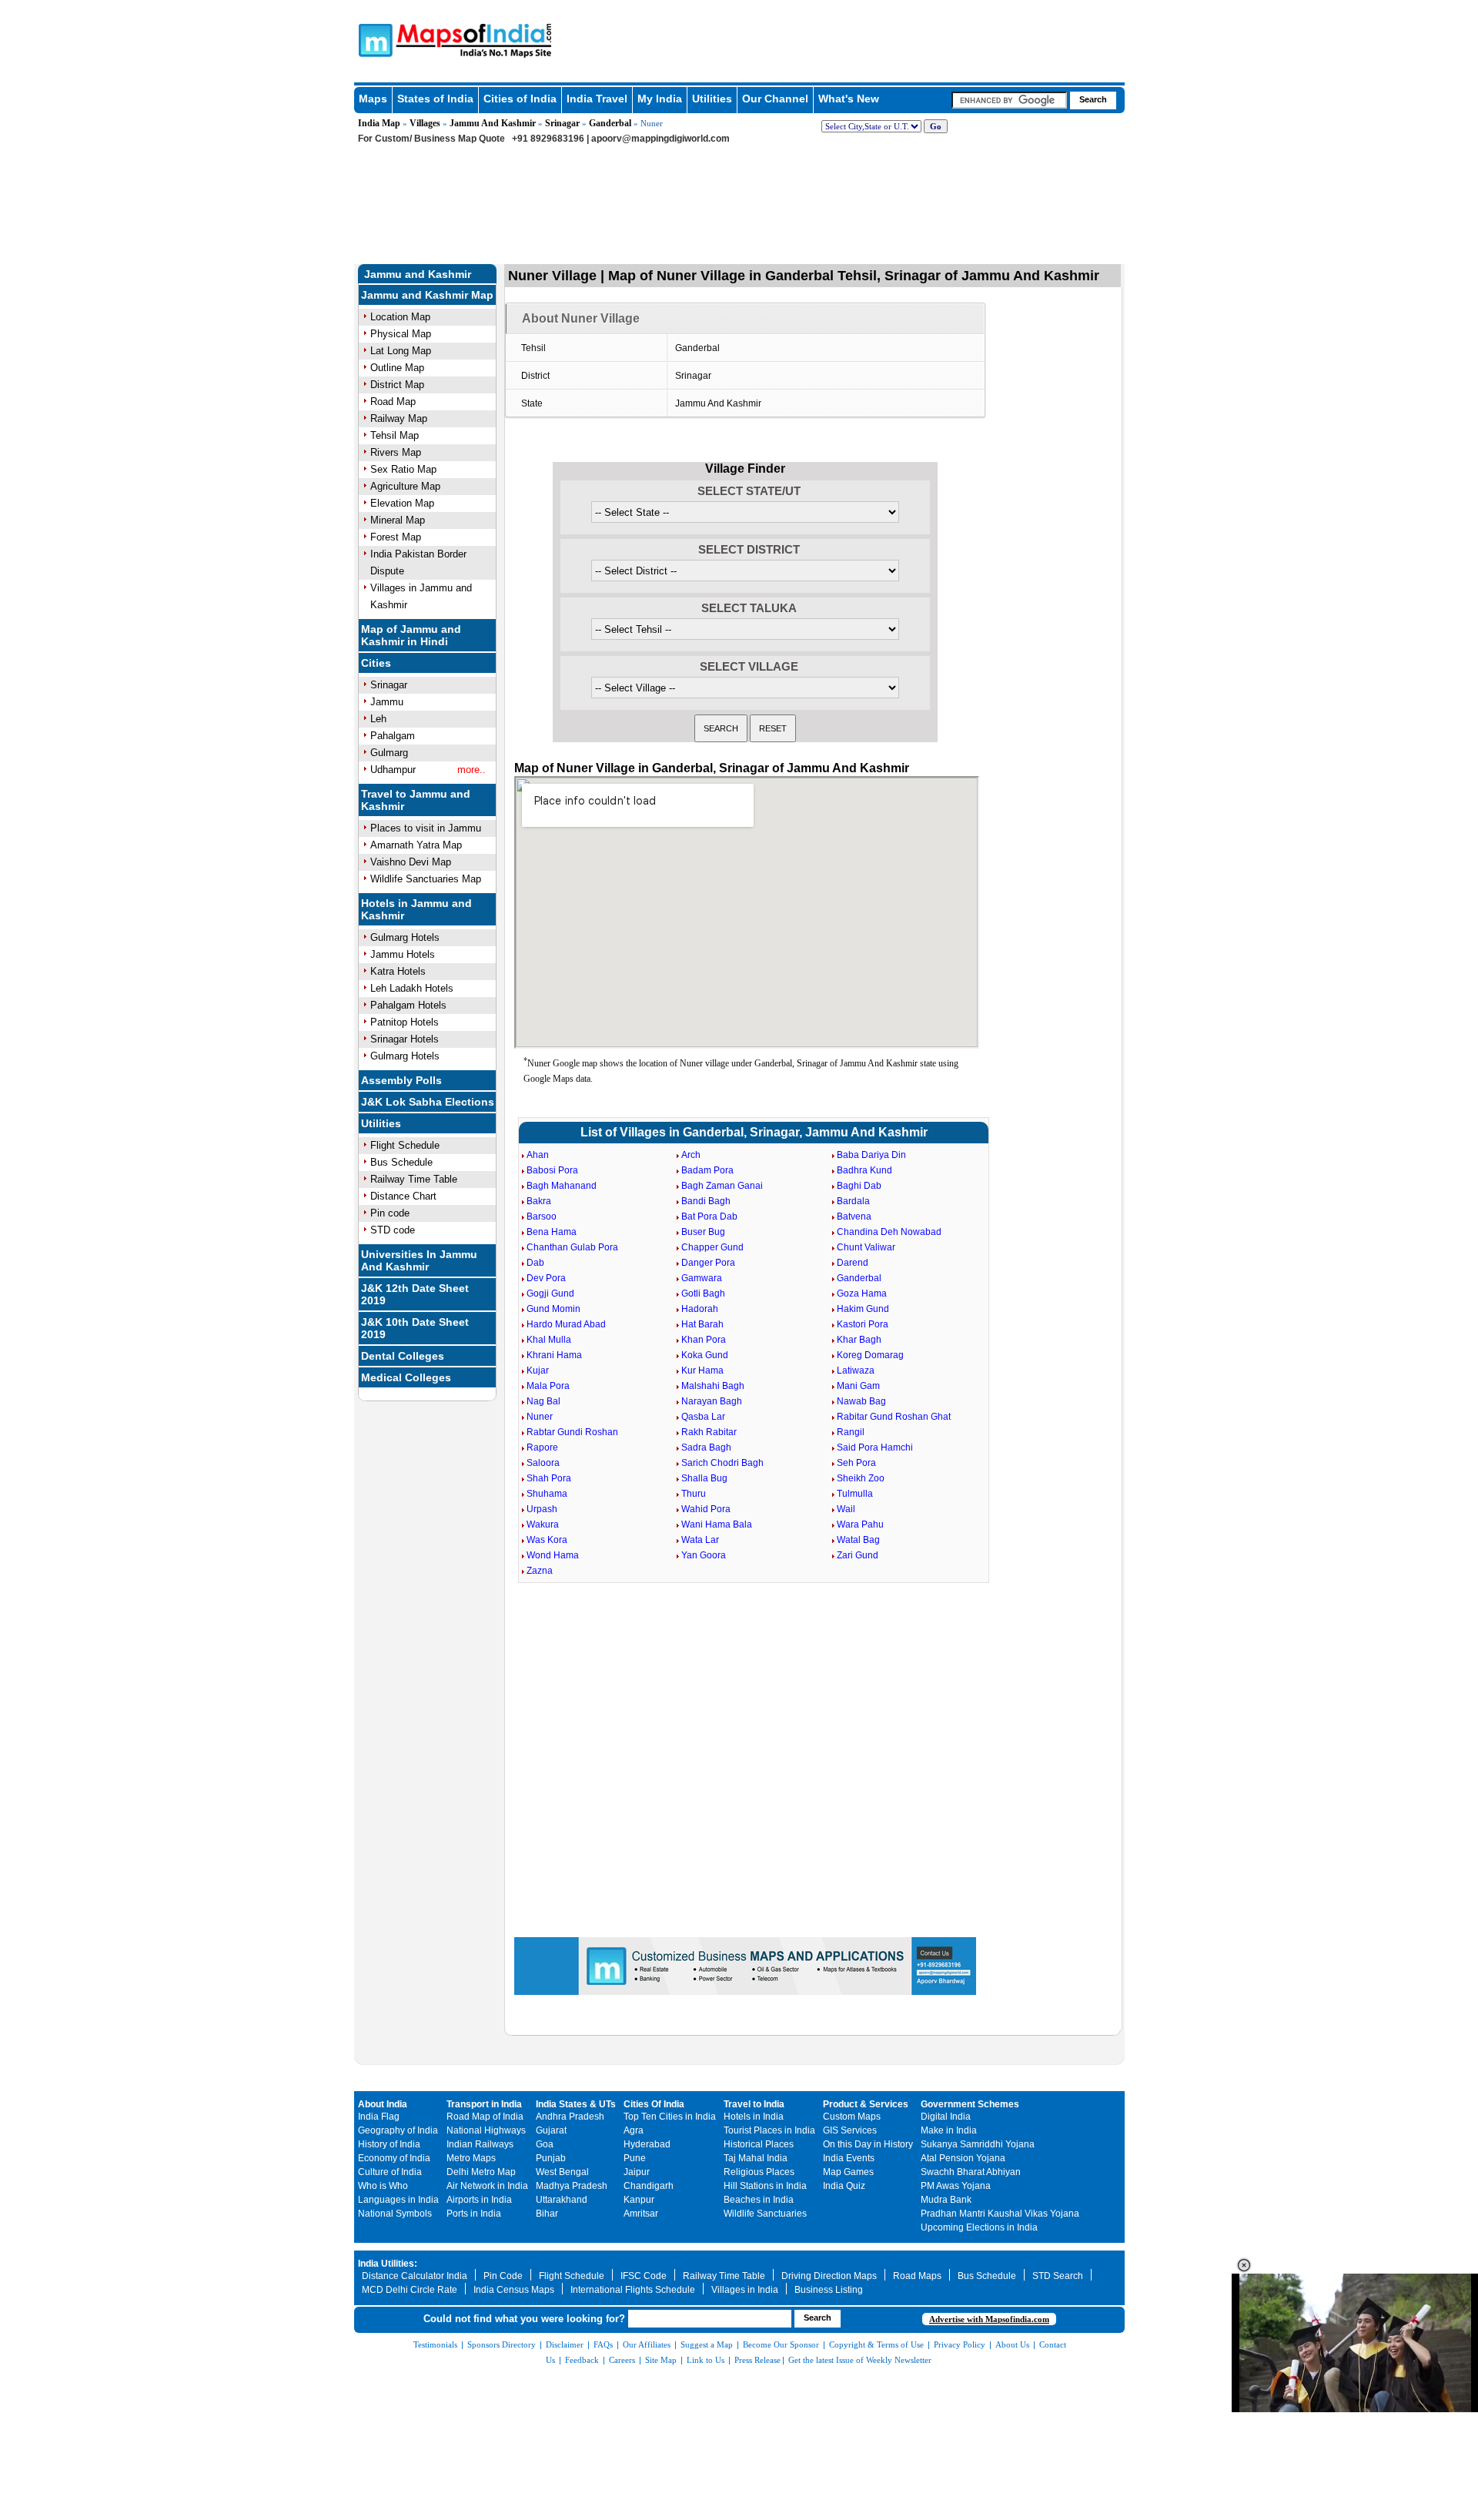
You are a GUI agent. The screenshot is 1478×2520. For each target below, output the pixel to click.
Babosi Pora (552, 1170)
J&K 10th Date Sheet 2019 (415, 1328)
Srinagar (562, 123)
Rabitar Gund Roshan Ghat (894, 1417)
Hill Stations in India (765, 2186)
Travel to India (754, 2104)
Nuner (540, 1417)
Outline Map (397, 368)
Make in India (949, 2130)
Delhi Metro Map (481, 2172)
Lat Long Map (401, 351)
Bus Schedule (401, 1162)
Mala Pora (548, 1386)
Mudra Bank (946, 2200)
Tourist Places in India (769, 2130)
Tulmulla (855, 1494)
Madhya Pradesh (572, 2186)
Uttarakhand (562, 2200)
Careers (622, 2360)
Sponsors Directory (502, 2344)
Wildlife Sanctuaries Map (426, 879)
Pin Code (503, 2276)
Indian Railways (480, 2144)
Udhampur (393, 770)
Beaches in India (759, 2200)
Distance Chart (403, 1196)
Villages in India (745, 2290)
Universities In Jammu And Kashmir (419, 1260)
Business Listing (829, 2290)
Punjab (551, 2158)
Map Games (848, 2172)
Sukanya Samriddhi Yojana (978, 2144)
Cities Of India (654, 2104)
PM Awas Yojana (956, 2186)
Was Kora (547, 1540)
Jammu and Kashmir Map (427, 295)
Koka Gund (705, 1355)
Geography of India (398, 2130)
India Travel (597, 99)
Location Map (400, 317)
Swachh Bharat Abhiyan (971, 2172)
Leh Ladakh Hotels (412, 988)
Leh (378, 719)
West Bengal (562, 2172)
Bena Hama (552, 1232)
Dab (535, 1263)
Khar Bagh (859, 1340)
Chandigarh (649, 2186)
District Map (397, 385)
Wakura (543, 1524)
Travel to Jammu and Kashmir (416, 800)
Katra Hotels (398, 971)
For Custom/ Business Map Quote (431, 139)
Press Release (757, 2360)
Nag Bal (543, 1401)
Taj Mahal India (756, 2158)
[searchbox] (1009, 100)
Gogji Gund (550, 1293)
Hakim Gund (863, 1309)
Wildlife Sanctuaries (765, 2214)
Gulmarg (389, 753)
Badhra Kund (864, 1170)
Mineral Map (398, 520)
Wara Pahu (860, 1524)
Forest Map (396, 537)
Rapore (542, 1447)
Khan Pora (704, 1340)
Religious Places (759, 2172)
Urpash (542, 1509)
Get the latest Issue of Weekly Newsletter (860, 2360)
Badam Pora (707, 1170)
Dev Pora (546, 1278)
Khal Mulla (549, 1340)
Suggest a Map (707, 2344)
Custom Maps (852, 2117)
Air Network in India (487, 2186)
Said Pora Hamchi (875, 1447)
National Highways (486, 2130)
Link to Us (706, 2360)
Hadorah (700, 1309)
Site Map (661, 2360)
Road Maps (917, 2276)
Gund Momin (553, 1309)
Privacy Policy (960, 2344)
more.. (471, 770)
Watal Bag (858, 1540)
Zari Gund (858, 1555)
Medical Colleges (406, 1377)
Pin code (390, 1213)
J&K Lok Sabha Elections (428, 1102)
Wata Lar (700, 1540)
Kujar (538, 1370)
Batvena (854, 1216)
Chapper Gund (712, 1247)
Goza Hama (862, 1293)
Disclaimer (565, 2344)
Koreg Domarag (870, 1355)
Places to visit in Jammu (426, 828)
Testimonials (435, 2344)
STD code (393, 1230)
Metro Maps (471, 2158)
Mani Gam (858, 1386)
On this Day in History (868, 2144)
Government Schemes (970, 2104)
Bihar (547, 2214)
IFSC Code (644, 2276)
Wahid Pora (706, 1509)
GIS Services (850, 2130)
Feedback (582, 2360)
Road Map (393, 402)
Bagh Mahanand (562, 1186)
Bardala (853, 1201)
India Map (379, 123)
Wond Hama (553, 1555)
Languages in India (398, 2200)
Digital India (946, 2117)
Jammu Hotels (403, 954)
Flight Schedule (405, 1145)
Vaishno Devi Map (411, 862)
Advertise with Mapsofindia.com (989, 2319)
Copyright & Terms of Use (876, 2344)
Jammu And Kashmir (493, 123)
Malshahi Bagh (713, 1386)
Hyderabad (647, 2144)
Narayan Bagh (712, 1401)
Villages (425, 123)
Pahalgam (393, 736)
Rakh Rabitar (709, 1432)
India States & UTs (576, 2104)
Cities (376, 663)
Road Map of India (485, 2117)
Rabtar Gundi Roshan (572, 1432)
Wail (846, 1509)
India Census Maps (514, 2290)
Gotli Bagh (703, 1293)
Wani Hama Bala (717, 1524)
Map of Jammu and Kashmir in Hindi (411, 635)
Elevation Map (402, 503)
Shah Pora (549, 1478)
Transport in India (484, 2104)
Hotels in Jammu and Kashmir (416, 909)
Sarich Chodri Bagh (722, 1463)
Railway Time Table (414, 1179)
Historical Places (759, 2144)
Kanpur (639, 2200)
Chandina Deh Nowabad (889, 1232)
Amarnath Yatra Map (416, 845)
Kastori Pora (863, 1324)
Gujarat (551, 2130)
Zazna (540, 1571)
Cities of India (520, 99)
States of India (435, 99)
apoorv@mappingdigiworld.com (660, 139)
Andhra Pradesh (570, 2117)
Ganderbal (610, 123)
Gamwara (702, 1278)
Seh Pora (856, 1463)
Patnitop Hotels (405, 1022)
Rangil (851, 1432)
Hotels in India (754, 2117)
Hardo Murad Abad (566, 1324)
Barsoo (542, 1216)
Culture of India (390, 2172)
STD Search (1058, 2276)
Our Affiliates (647, 2344)
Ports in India (474, 2214)
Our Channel (775, 99)
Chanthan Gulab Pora (572, 1247)
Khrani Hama (554, 1355)
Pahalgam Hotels (408, 1005)
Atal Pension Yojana (963, 2158)
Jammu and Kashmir (418, 274)
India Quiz (844, 2186)
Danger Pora (708, 1263)
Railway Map (399, 418)
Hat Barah (702, 1324)
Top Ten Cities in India (670, 2117)
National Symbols (395, 2214)
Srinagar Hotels (405, 1039)
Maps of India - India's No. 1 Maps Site (373, 39)
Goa (545, 2144)
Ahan (538, 1155)
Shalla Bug (704, 1478)
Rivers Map (396, 452)
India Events (849, 2158)
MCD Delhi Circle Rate (410, 2290)
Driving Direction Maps (829, 2276)
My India (660, 99)
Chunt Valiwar (866, 1247)
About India (383, 2104)
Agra (634, 2130)
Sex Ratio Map (403, 469)
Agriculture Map (405, 486)
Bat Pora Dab (709, 1216)
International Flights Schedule (633, 2290)
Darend (853, 1263)
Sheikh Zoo (861, 1478)
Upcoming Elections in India (979, 2227)
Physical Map (401, 334)
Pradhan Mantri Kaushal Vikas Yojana (1000, 2214)
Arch (691, 1155)
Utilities (712, 99)
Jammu (387, 702)
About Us (1012, 2344)
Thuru (694, 1494)
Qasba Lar (703, 1417)
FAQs (603, 2344)
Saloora (543, 1463)
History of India (389, 2144)
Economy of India (394, 2158)
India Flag (379, 2117)
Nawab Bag (861, 1401)
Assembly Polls (401, 1080)
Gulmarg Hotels (405, 937)
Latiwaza (856, 1370)
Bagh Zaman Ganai (722, 1186)
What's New (849, 99)
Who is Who (383, 2186)
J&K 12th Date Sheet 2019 (415, 1294)
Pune (635, 2158)
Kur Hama (702, 1370)
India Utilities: (388, 2264)
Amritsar (641, 2214)
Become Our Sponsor (781, 2344)
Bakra (539, 1201)
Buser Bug (703, 1232)
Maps (373, 99)
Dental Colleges (403, 1356)
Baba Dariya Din (871, 1155)
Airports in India (479, 2200)
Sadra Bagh (706, 1447)
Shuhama (547, 1494)
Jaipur (637, 2172)
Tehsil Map (395, 435)
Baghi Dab (859, 1186)
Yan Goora (704, 1555)
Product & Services (866, 2104)
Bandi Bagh (706, 1201)
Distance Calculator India (415, 2276)
